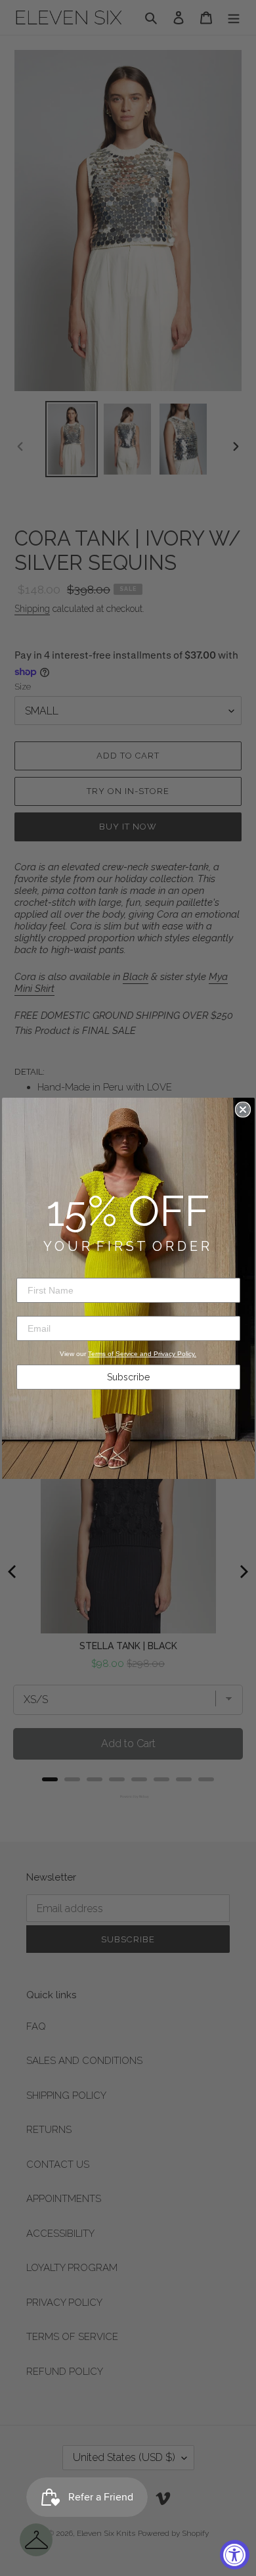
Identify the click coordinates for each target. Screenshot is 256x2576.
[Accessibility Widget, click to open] (235, 2555)
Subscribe (128, 1377)
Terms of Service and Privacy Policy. (142, 1354)
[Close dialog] (243, 1110)
